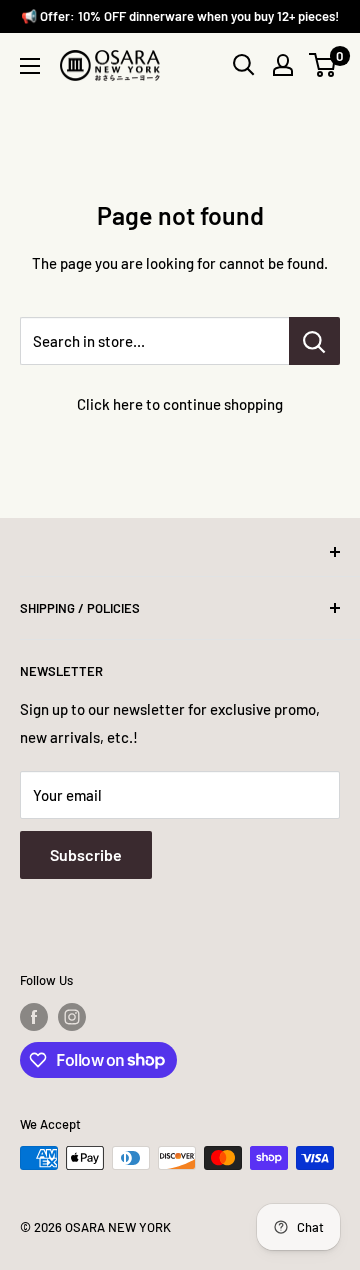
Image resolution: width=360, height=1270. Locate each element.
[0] (323, 65)
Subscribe (86, 854)
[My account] (283, 65)
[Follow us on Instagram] (72, 1017)
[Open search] (244, 65)
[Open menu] (30, 66)
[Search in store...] (314, 341)
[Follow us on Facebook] (34, 1017)
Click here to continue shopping (180, 404)
